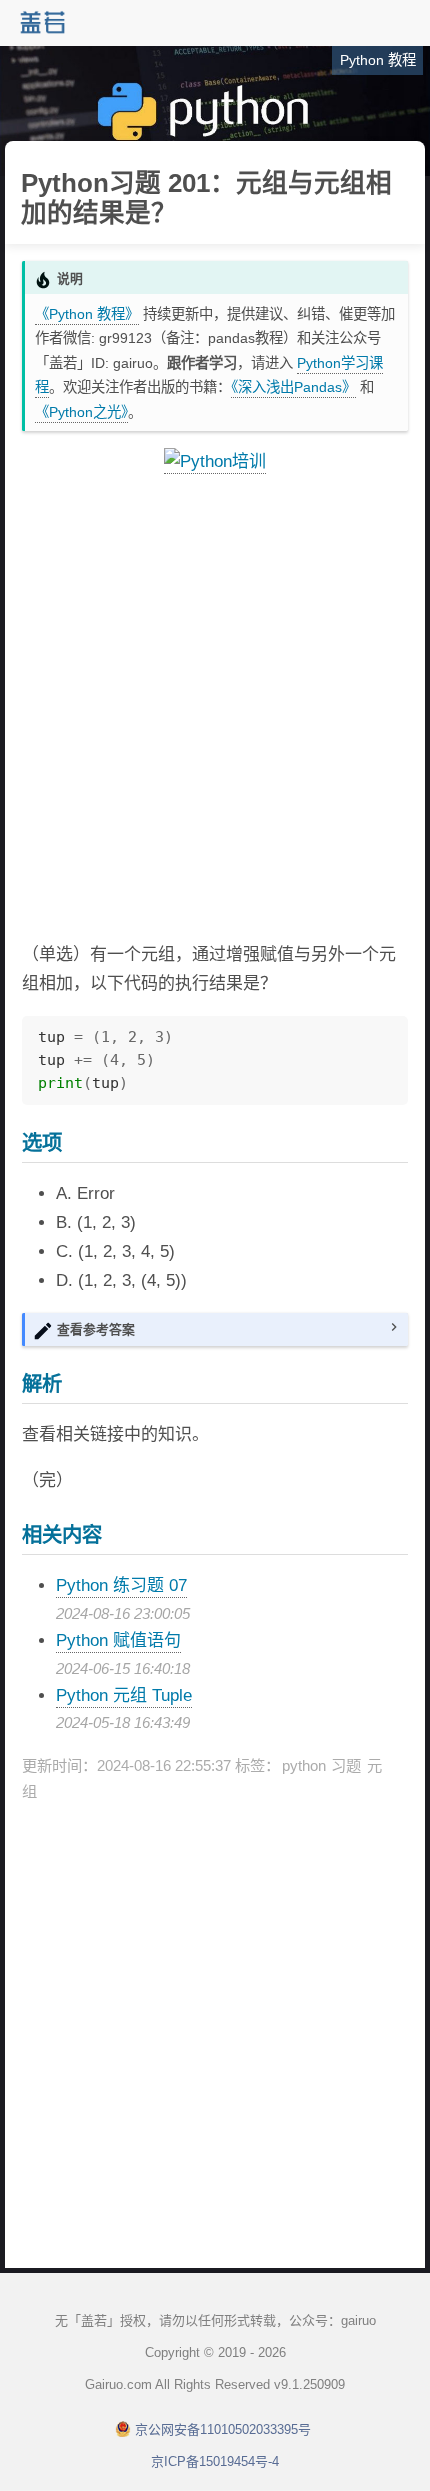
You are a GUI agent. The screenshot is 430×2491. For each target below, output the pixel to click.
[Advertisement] (215, 709)
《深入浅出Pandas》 (293, 387)
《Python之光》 (81, 412)
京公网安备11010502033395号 (223, 2429)
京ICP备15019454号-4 (215, 2461)
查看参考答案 (96, 1329)
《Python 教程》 (87, 314)
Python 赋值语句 (118, 1640)
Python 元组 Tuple (124, 1695)
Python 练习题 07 (121, 1585)
